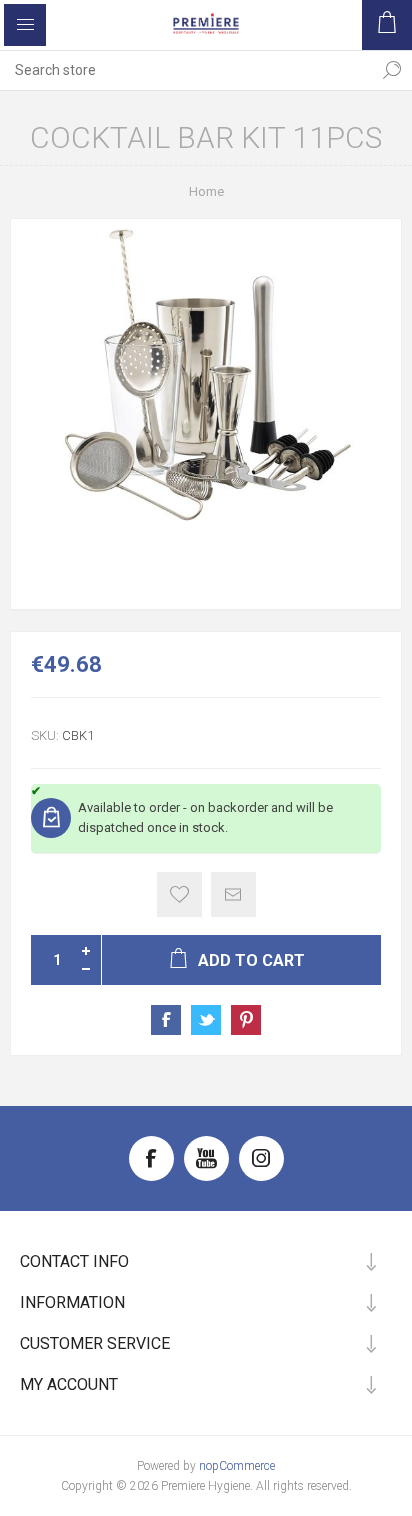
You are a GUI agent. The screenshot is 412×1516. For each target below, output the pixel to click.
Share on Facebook (166, 1020)
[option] (206, 414)
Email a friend (233, 894)
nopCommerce (237, 1466)
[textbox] (186, 70)
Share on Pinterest (246, 1020)
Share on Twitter (206, 1020)
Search (392, 70)
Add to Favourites (179, 894)
